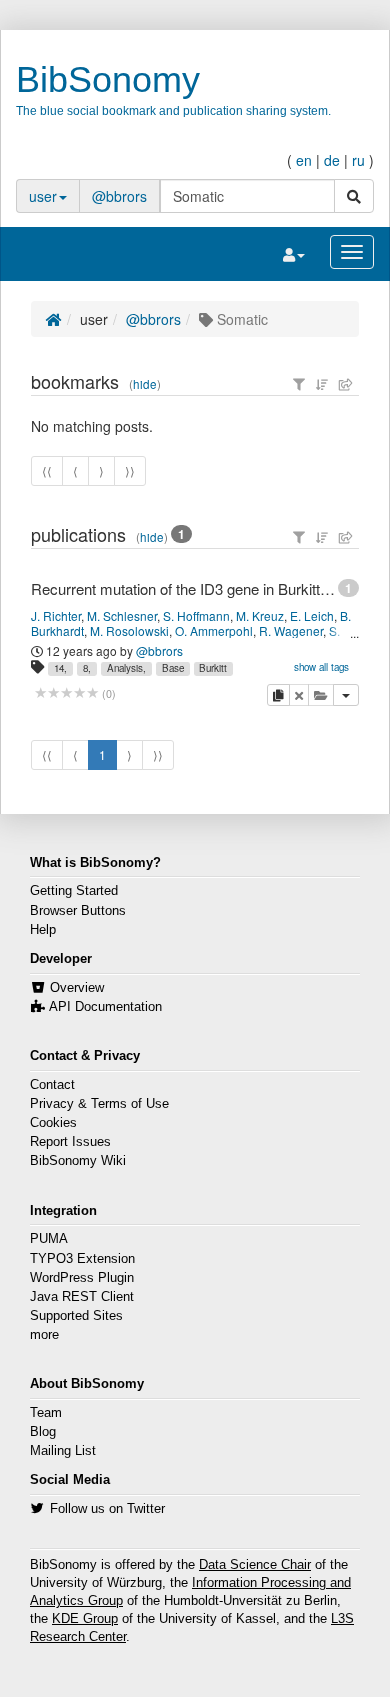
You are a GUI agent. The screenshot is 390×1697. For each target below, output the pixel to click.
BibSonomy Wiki (78, 1161)
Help (43, 930)
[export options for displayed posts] (346, 384)
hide (145, 384)
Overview (77, 988)
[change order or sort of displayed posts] (322, 384)
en (304, 160)
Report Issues (70, 1142)
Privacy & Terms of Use (99, 1104)
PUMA (49, 1239)
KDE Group (85, 1619)
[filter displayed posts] (299, 384)
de (332, 160)
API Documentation (105, 1007)
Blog (43, 1432)
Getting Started (74, 891)
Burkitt (213, 668)
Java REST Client (82, 1297)
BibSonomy (108, 79)
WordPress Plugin (82, 1278)
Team (46, 1413)
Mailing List (63, 1451)
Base (173, 668)
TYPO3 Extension (82, 1259)
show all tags (321, 667)
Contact (52, 1085)
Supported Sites (76, 1316)
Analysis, (126, 668)
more (44, 1335)
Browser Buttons (78, 911)
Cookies (53, 1123)
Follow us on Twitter (107, 1509)
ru (358, 160)
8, (87, 668)
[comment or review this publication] (66, 693)
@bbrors (119, 196)
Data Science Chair (255, 1565)
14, (60, 668)
